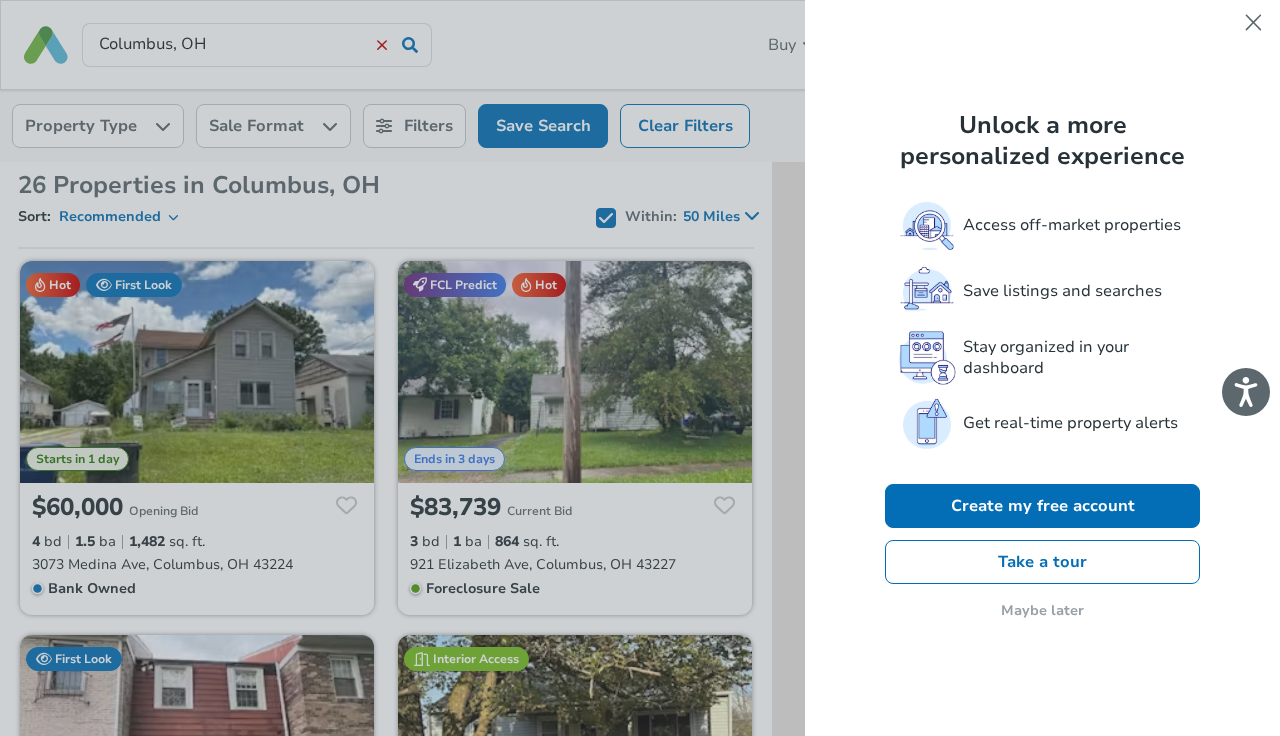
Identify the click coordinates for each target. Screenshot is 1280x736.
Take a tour (1042, 562)
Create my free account (1043, 506)
